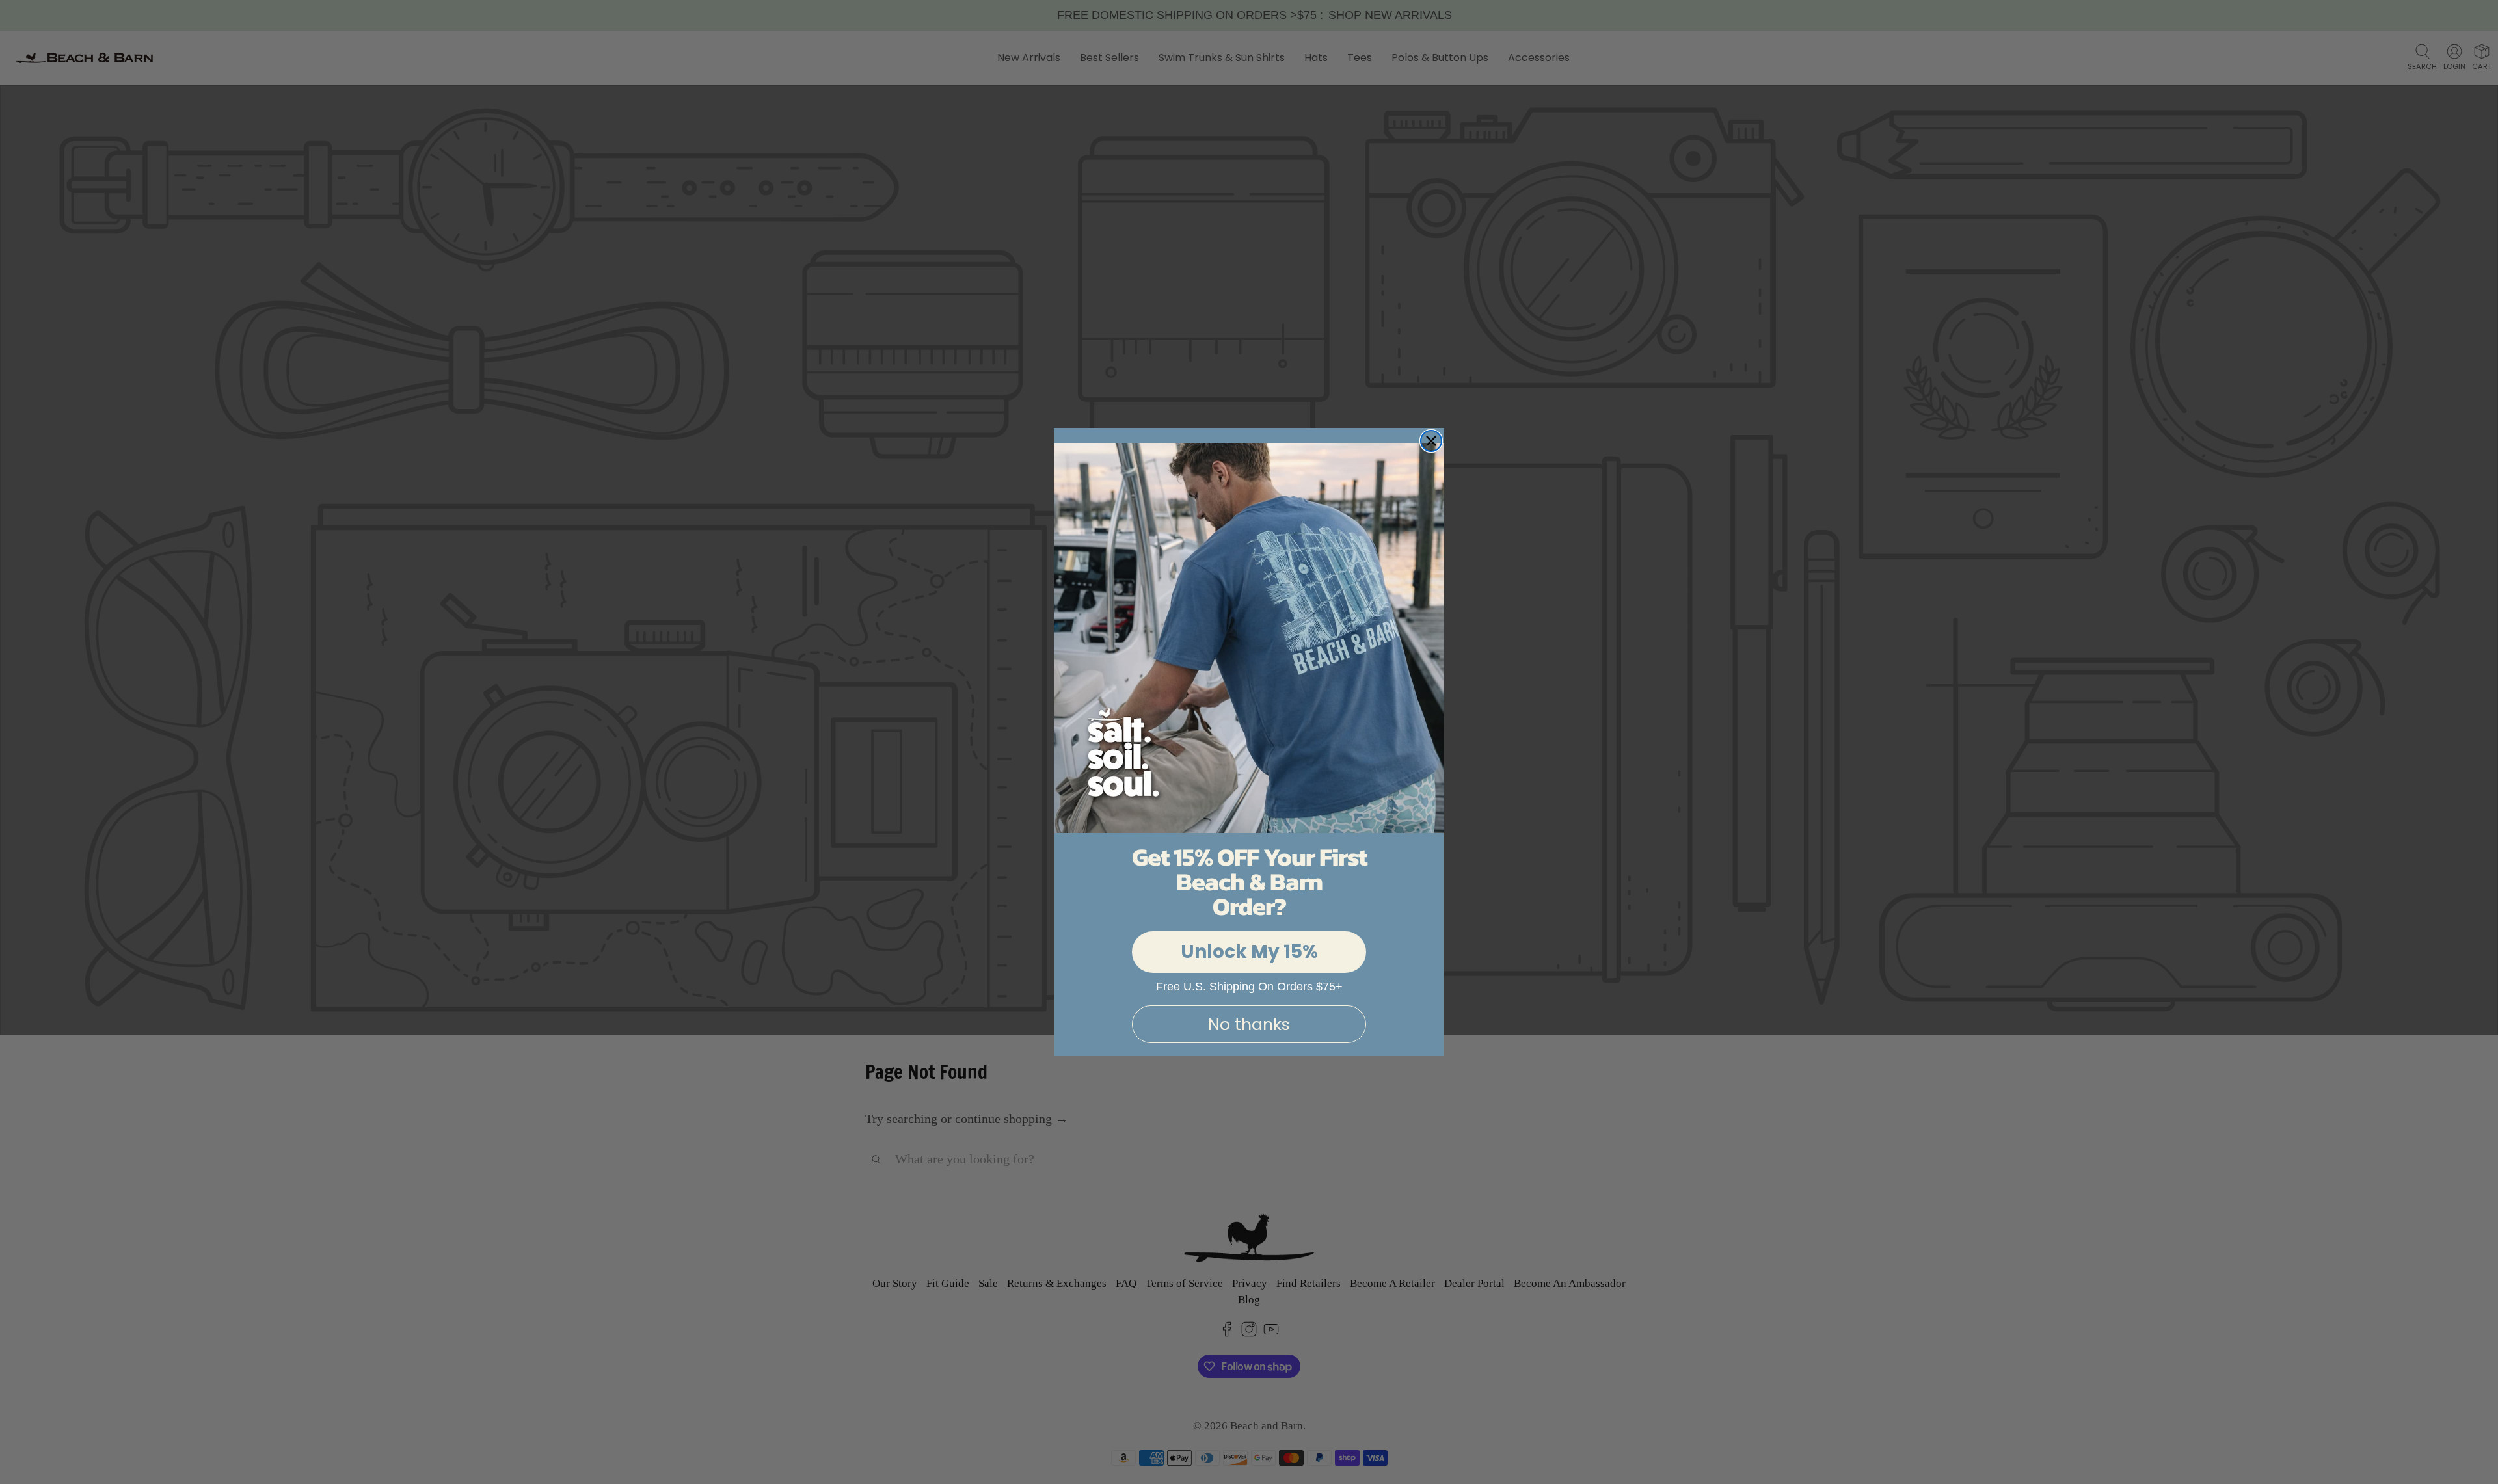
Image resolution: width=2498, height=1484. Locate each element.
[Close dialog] (1431, 441)
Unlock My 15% (1249, 952)
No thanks (1249, 1025)
